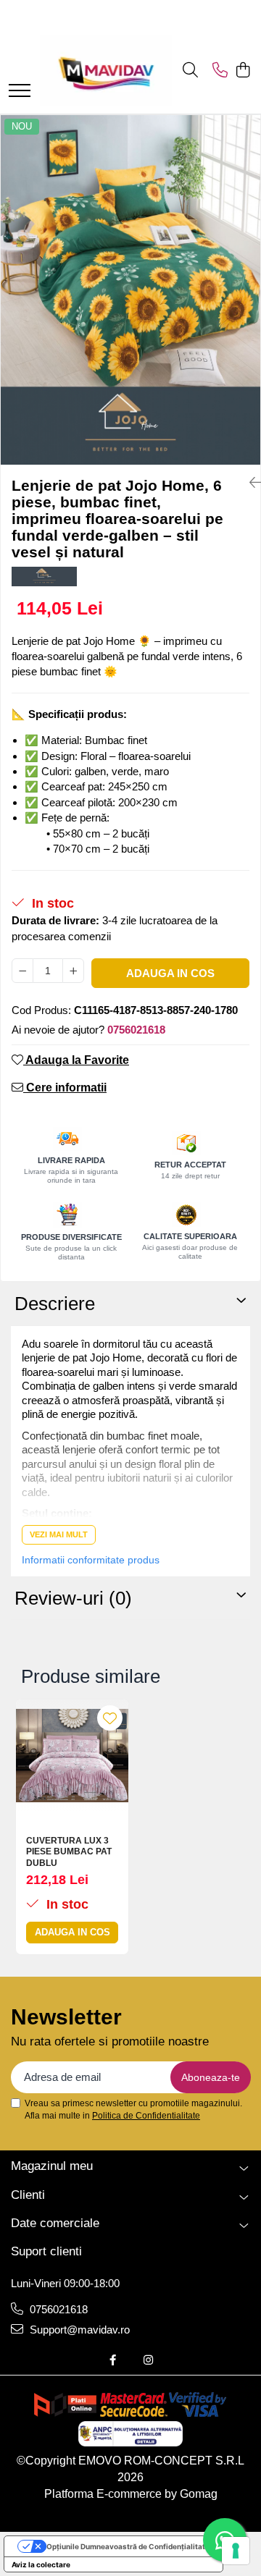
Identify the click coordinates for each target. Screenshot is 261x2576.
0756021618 (57, 2309)
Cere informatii (65, 1088)
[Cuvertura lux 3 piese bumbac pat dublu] (72, 1756)
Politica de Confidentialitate (146, 2116)
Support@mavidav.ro (78, 2330)
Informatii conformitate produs (91, 1560)
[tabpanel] (130, 290)
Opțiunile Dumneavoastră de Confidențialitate (128, 2546)
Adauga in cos (170, 973)
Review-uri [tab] (73, 1598)
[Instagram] (148, 2360)
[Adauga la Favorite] (110, 1718)
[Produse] (20, 92)
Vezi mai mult (59, 1534)
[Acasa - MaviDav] (106, 71)
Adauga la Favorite (76, 1060)
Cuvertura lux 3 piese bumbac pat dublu (69, 1852)
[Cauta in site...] (190, 71)
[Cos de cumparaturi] (243, 71)
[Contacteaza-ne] (220, 71)
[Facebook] (113, 2360)
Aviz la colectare (41, 2564)
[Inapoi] (249, 483)
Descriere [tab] (55, 1304)
